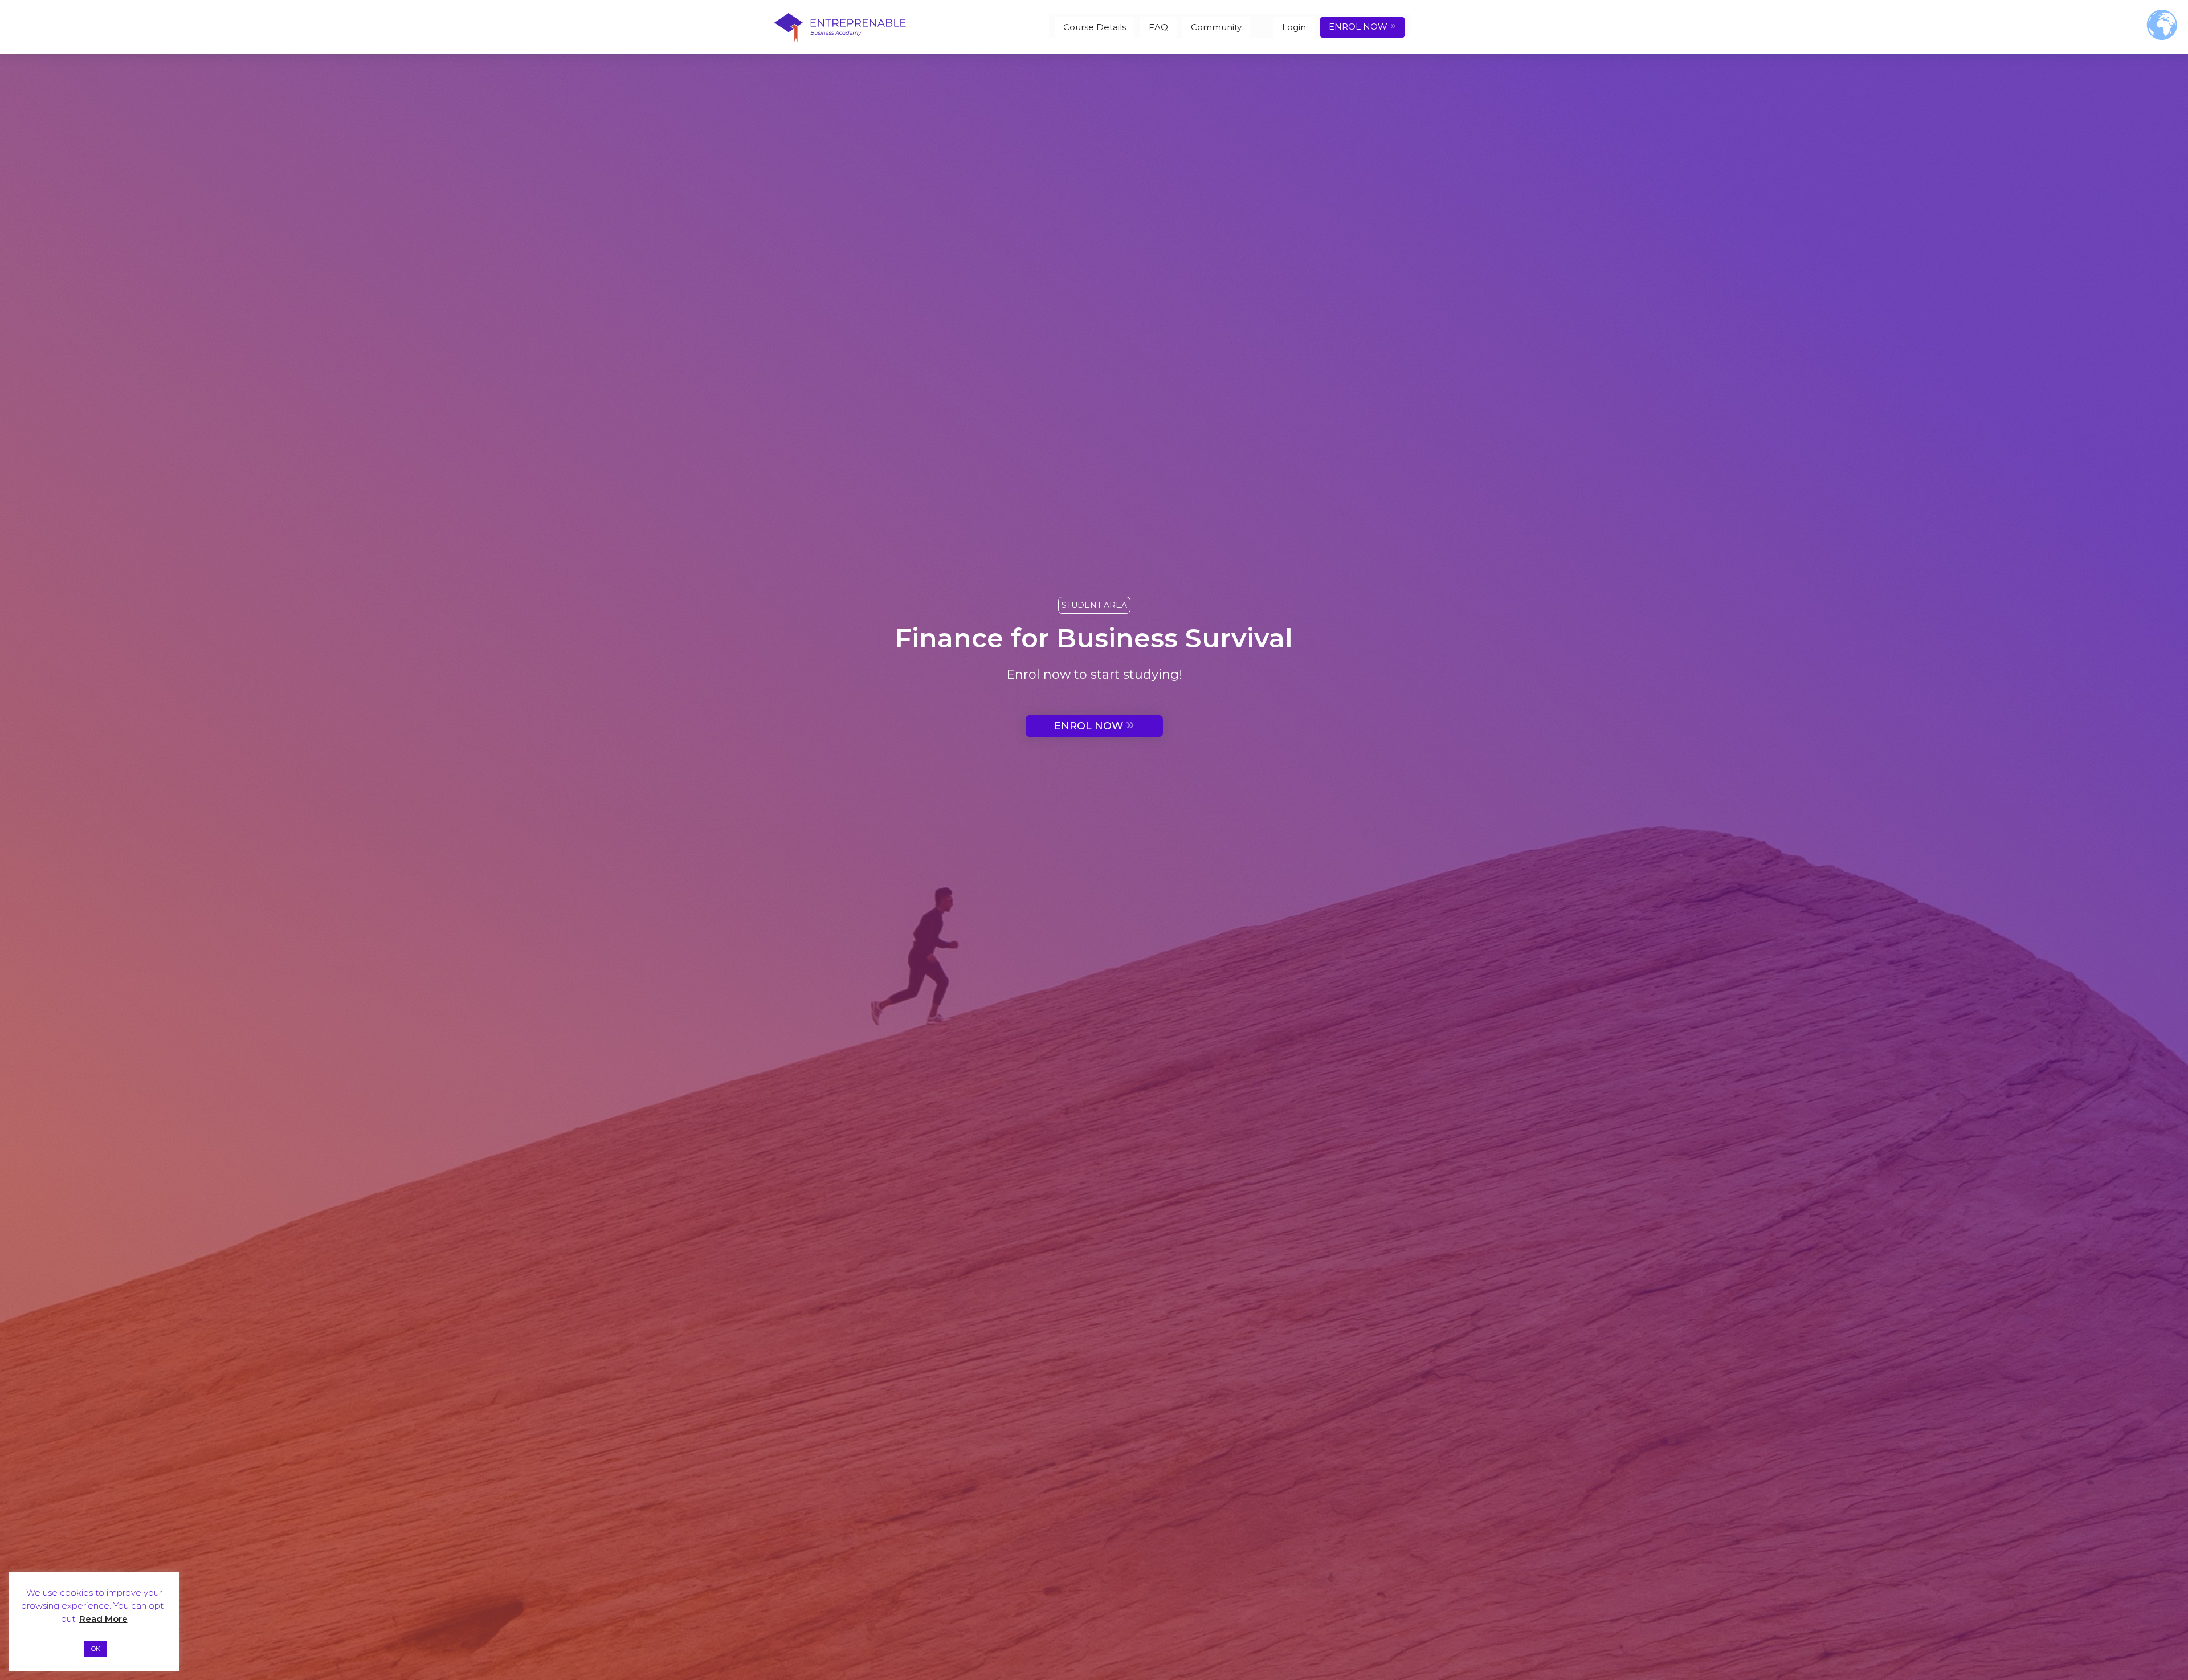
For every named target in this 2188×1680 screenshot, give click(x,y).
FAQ (1158, 27)
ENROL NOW (1362, 26)
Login (1294, 27)
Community (1216, 27)
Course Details (1095, 27)
